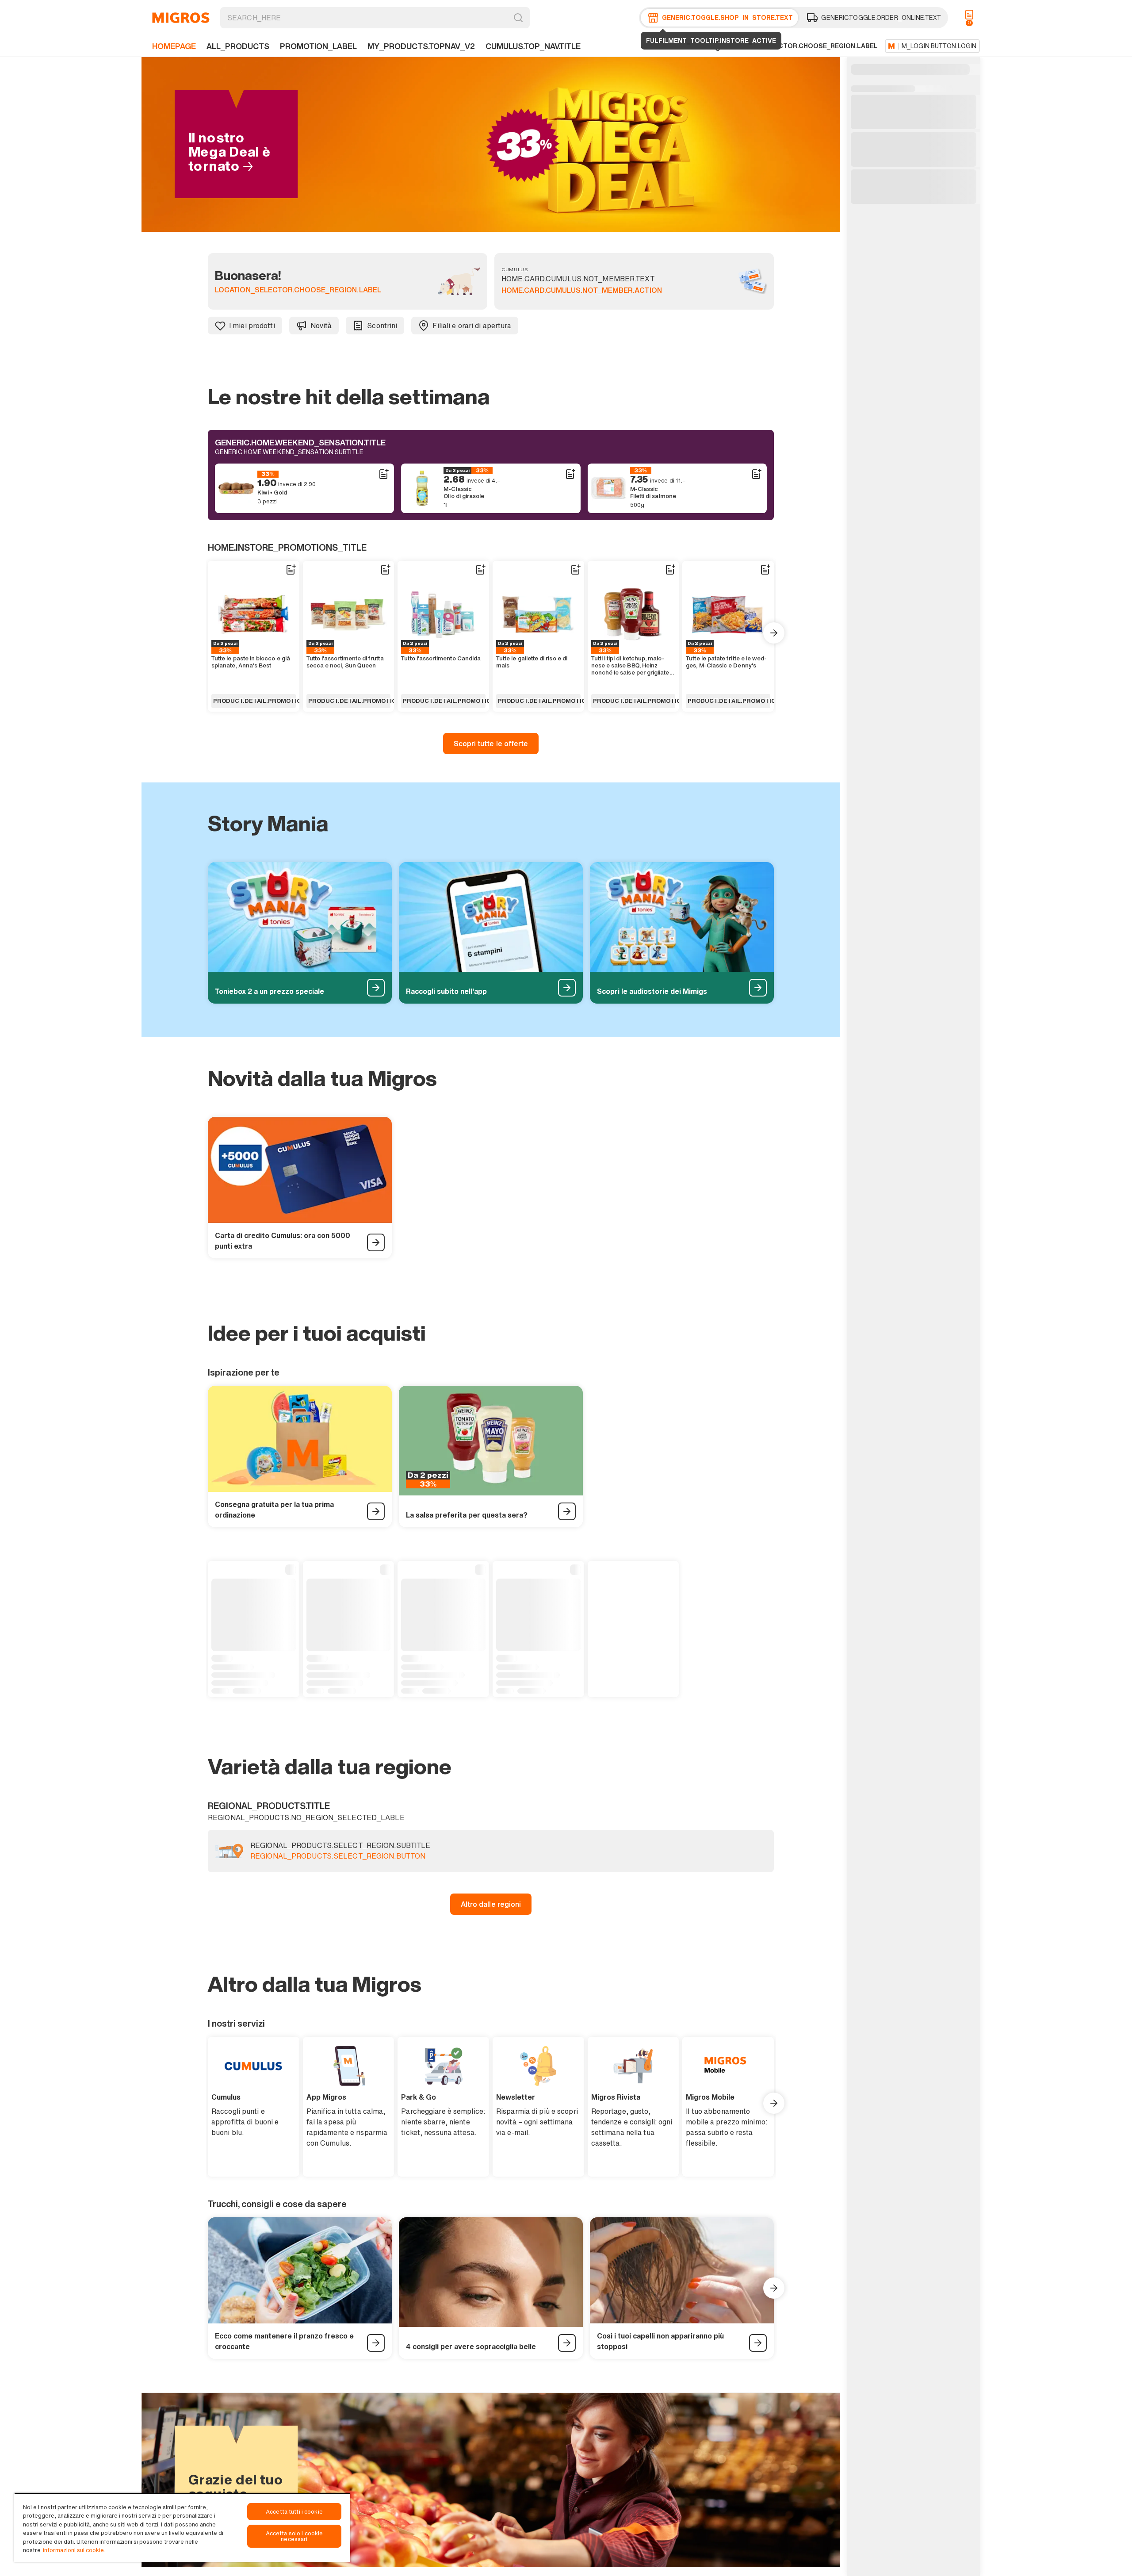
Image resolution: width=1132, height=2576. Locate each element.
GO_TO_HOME (181, 18)
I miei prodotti (252, 326)
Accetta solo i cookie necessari (294, 2536)
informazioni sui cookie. (74, 2550)
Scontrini (382, 326)
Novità (321, 326)
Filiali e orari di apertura (472, 326)
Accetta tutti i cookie (294, 2512)
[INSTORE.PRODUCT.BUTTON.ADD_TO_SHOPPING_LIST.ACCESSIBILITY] (383, 474)
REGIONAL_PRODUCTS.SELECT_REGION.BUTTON (338, 1856)
